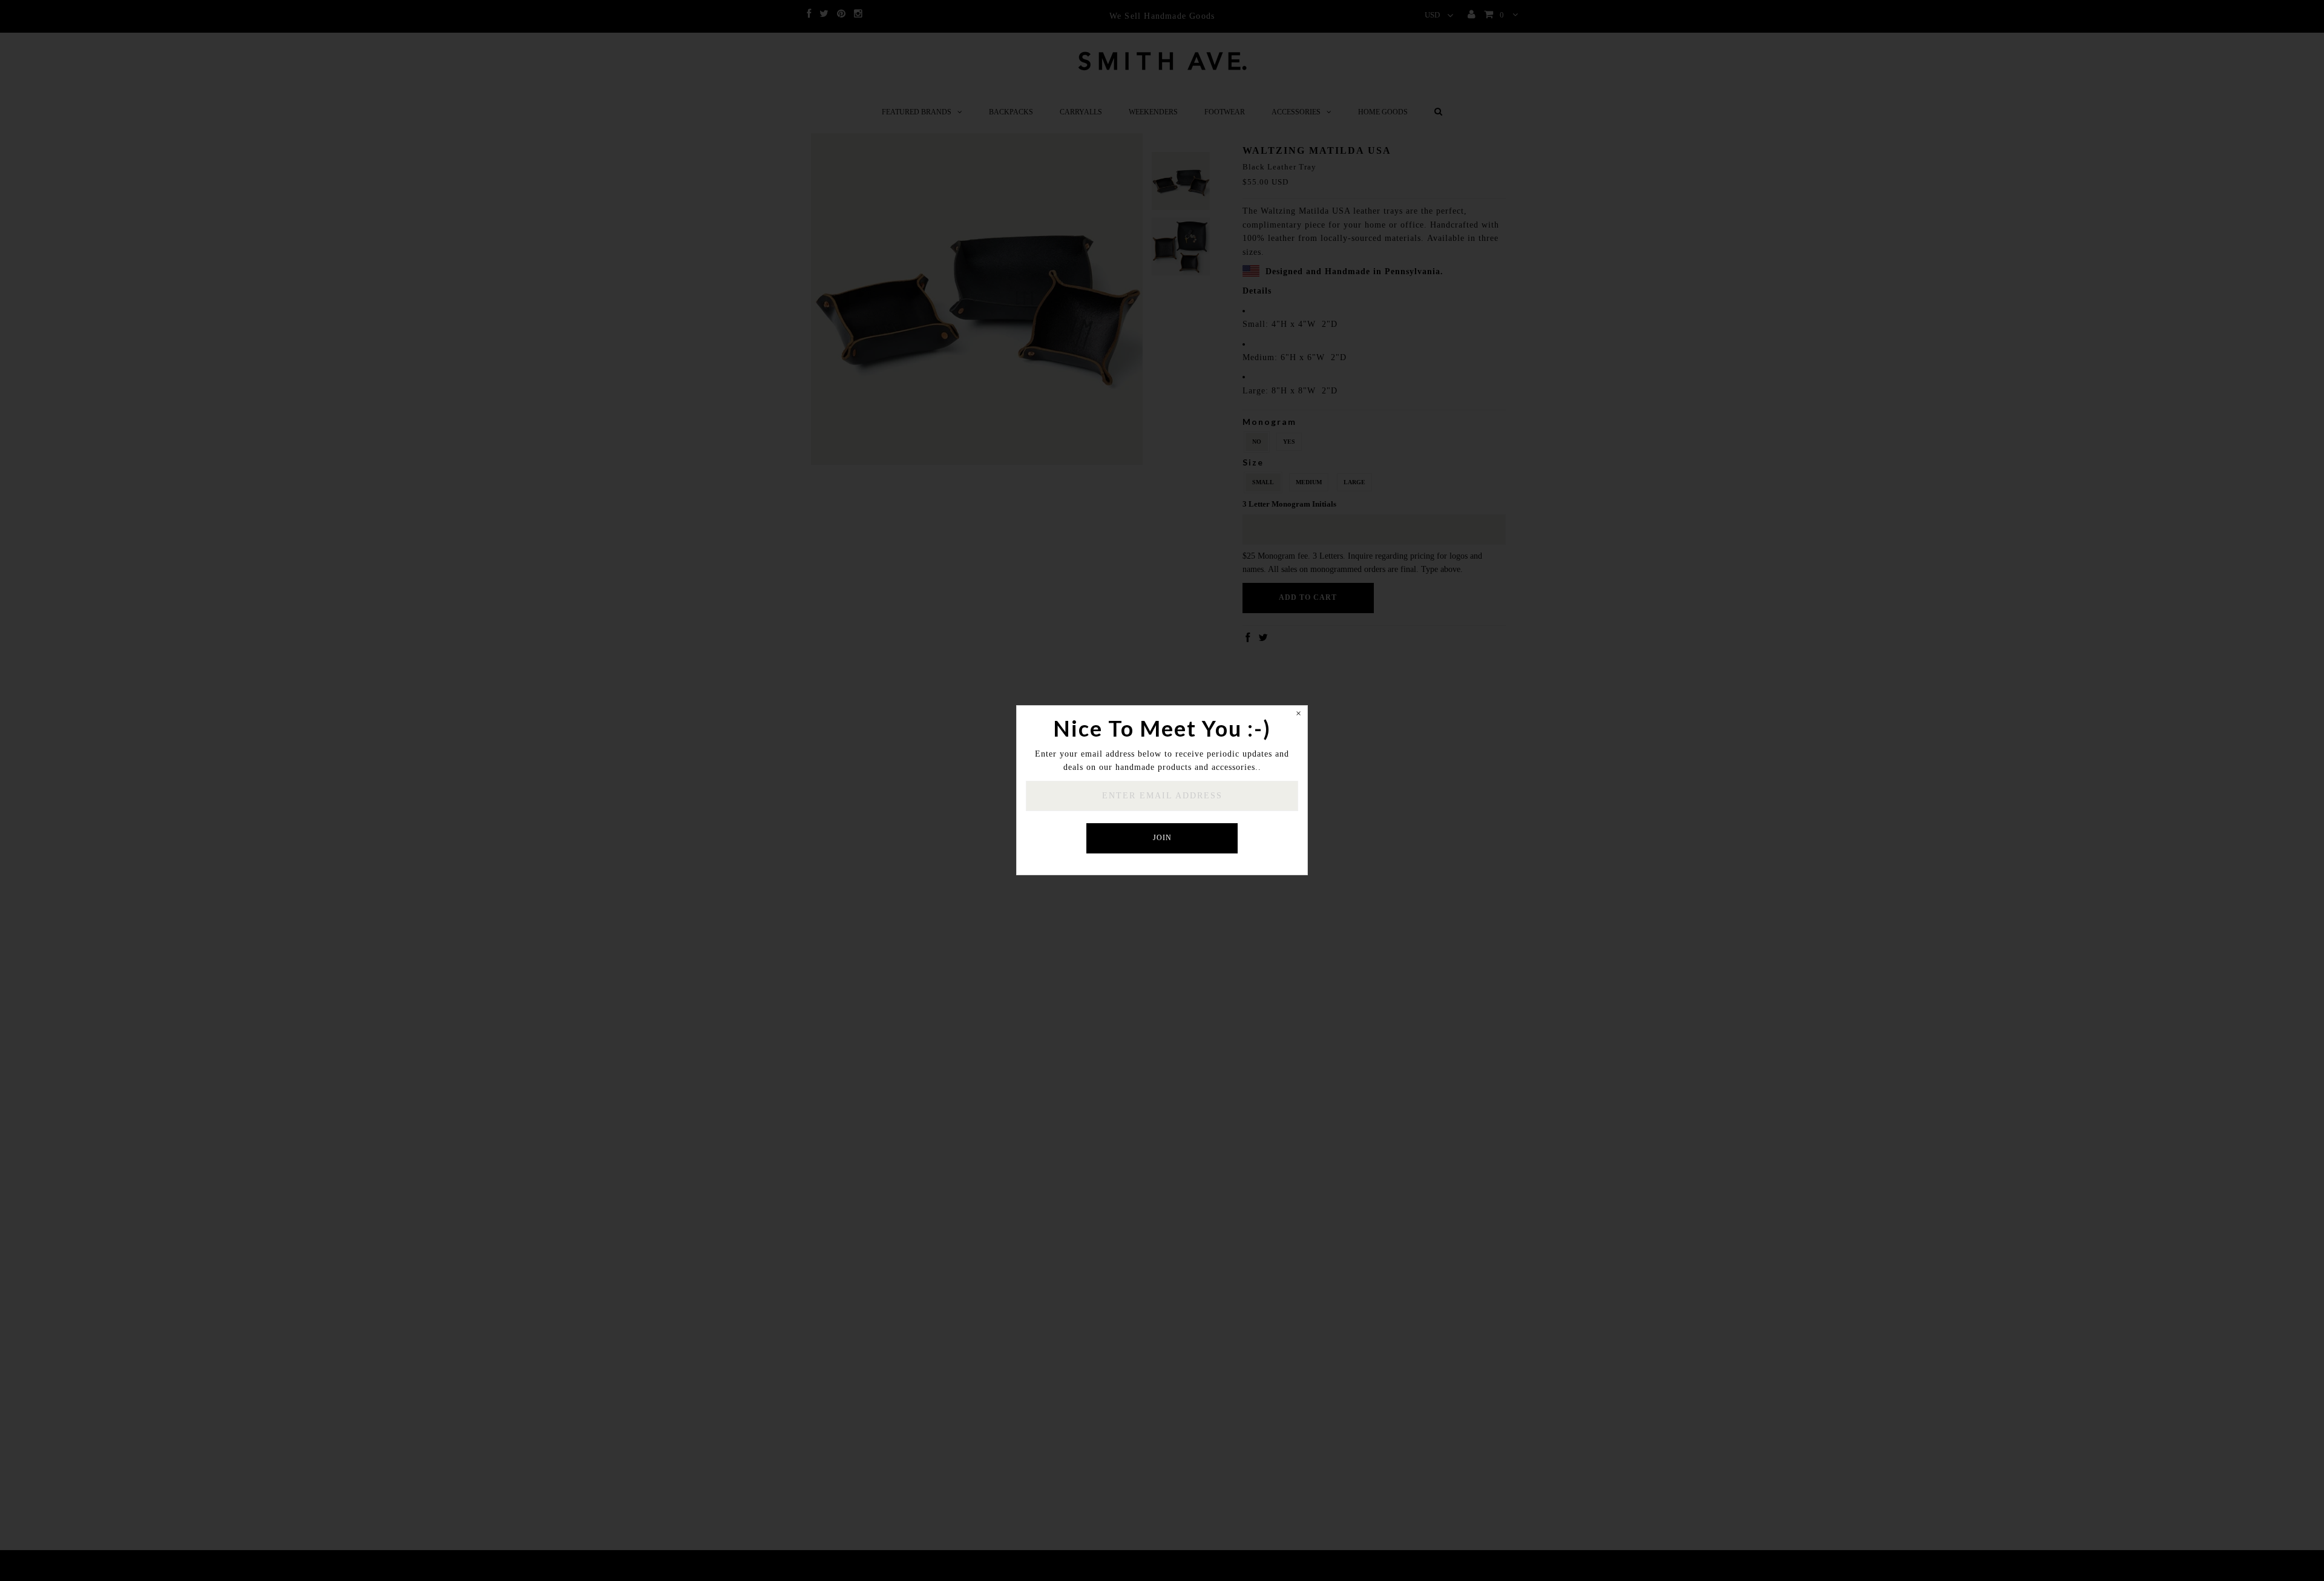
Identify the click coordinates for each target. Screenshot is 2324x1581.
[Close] (1298, 715)
